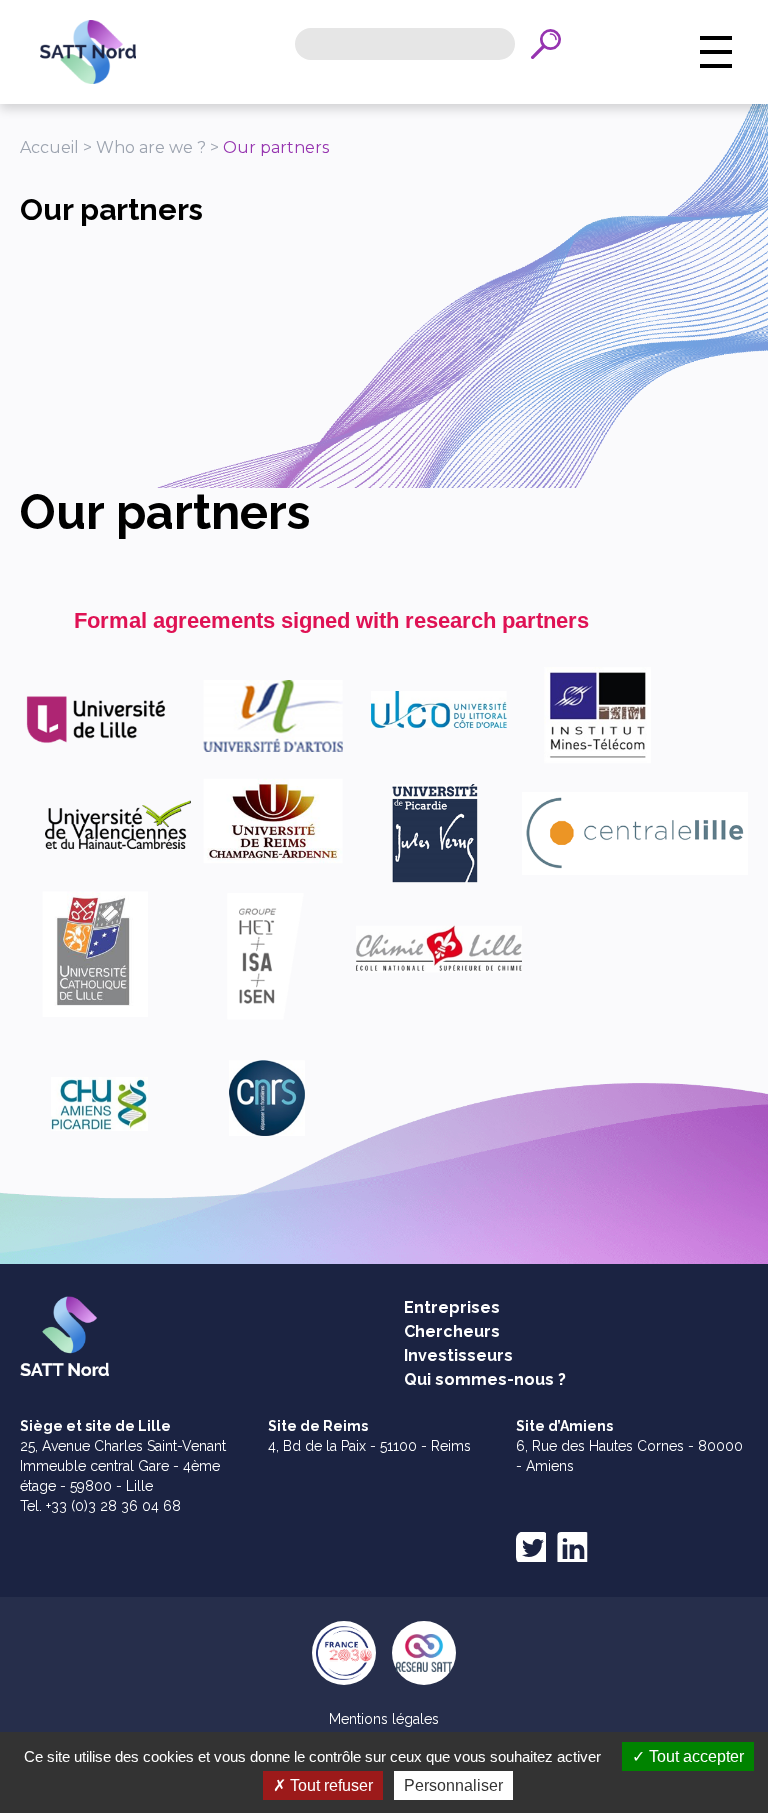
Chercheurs (452, 1331)
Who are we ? (151, 147)
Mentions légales (384, 1719)
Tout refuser (329, 1785)
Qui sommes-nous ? (485, 1379)
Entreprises (452, 1307)
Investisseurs (458, 1355)
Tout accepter (694, 1756)
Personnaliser (453, 1785)
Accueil (49, 147)
